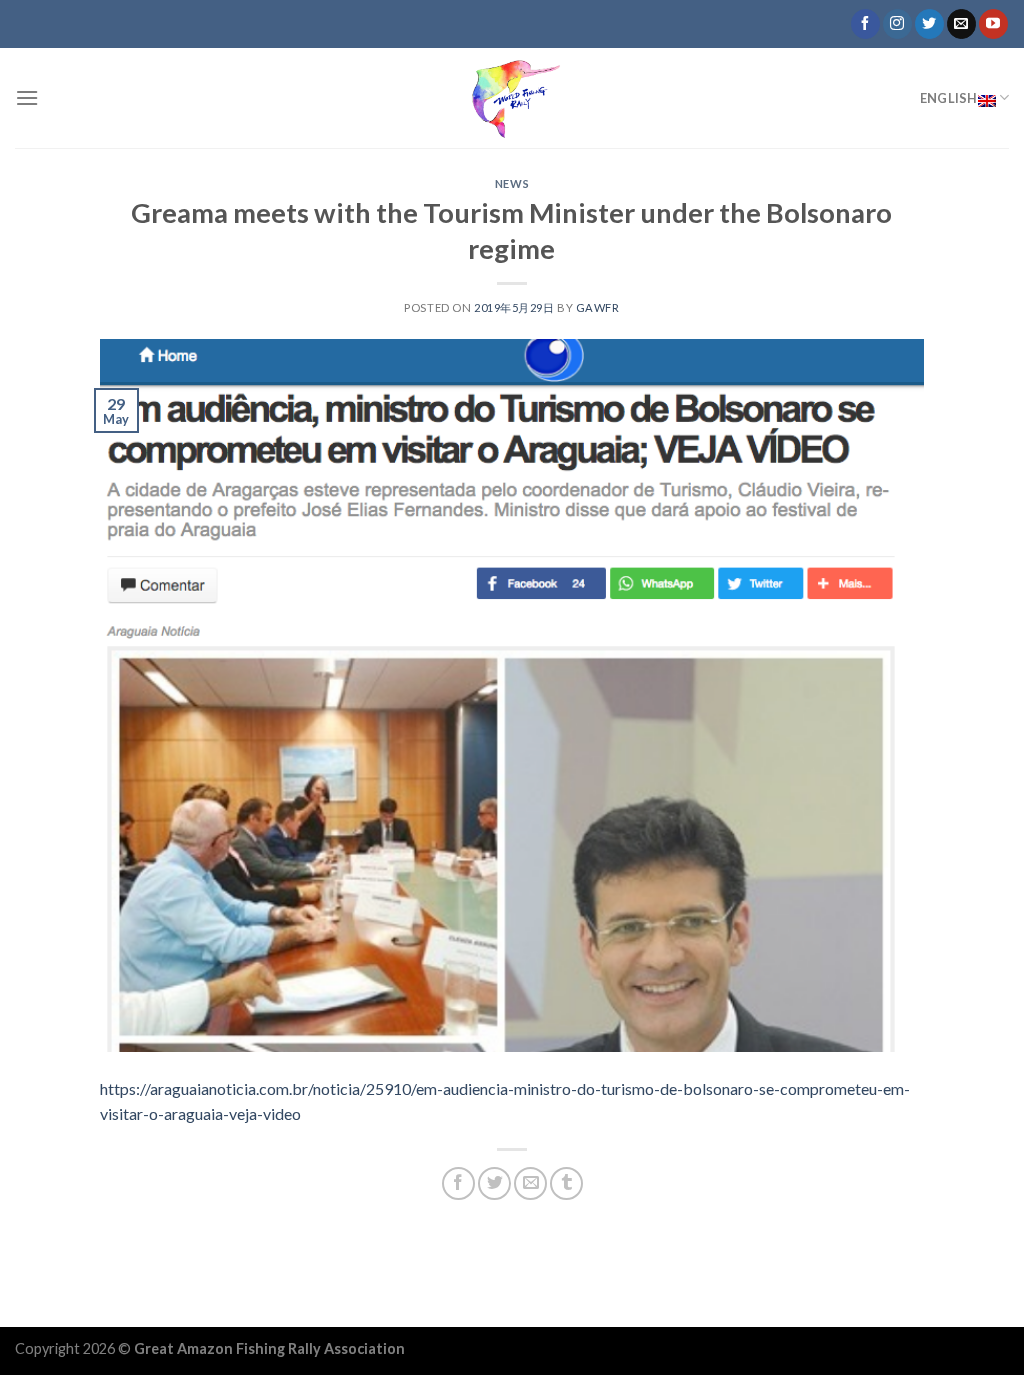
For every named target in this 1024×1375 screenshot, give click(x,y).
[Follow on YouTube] (993, 24)
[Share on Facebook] (458, 1183)
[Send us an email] (961, 24)
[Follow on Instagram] (897, 24)
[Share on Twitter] (494, 1183)
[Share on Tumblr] (566, 1183)
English (949, 98)
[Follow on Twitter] (929, 24)
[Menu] (27, 97)
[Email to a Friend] (530, 1183)
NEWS (512, 183)
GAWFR (598, 307)
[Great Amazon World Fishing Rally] (512, 98)
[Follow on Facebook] (865, 24)
